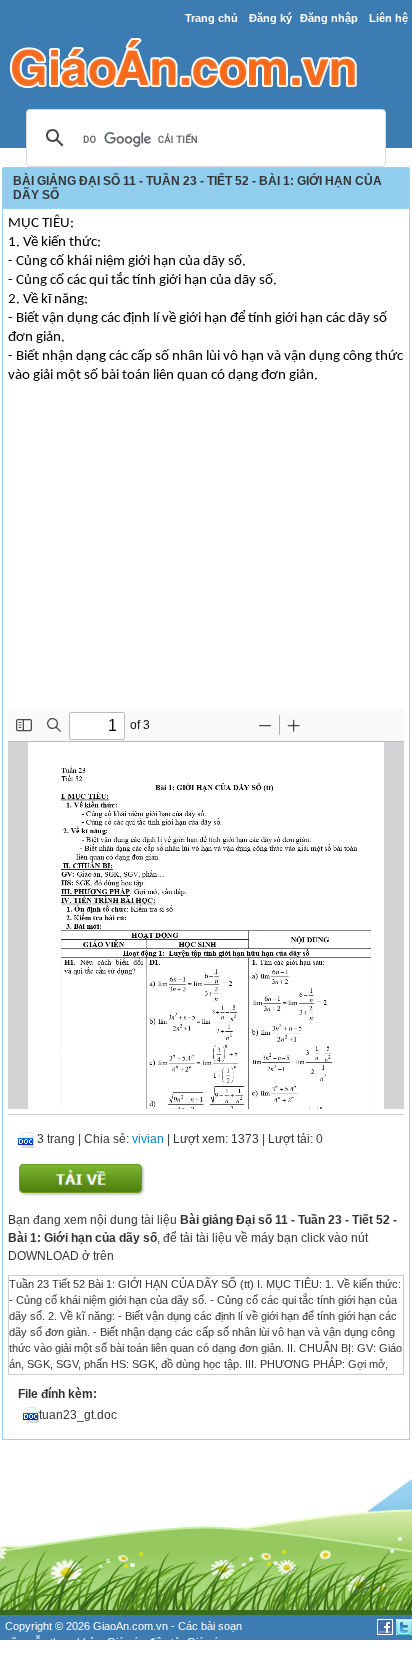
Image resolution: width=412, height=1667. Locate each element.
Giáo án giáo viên (70, 1659)
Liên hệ (388, 18)
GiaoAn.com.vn (130, 1626)
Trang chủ (211, 18)
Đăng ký (270, 18)
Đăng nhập (329, 18)
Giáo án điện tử (144, 1642)
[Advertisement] (206, 559)
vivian (148, 1139)
